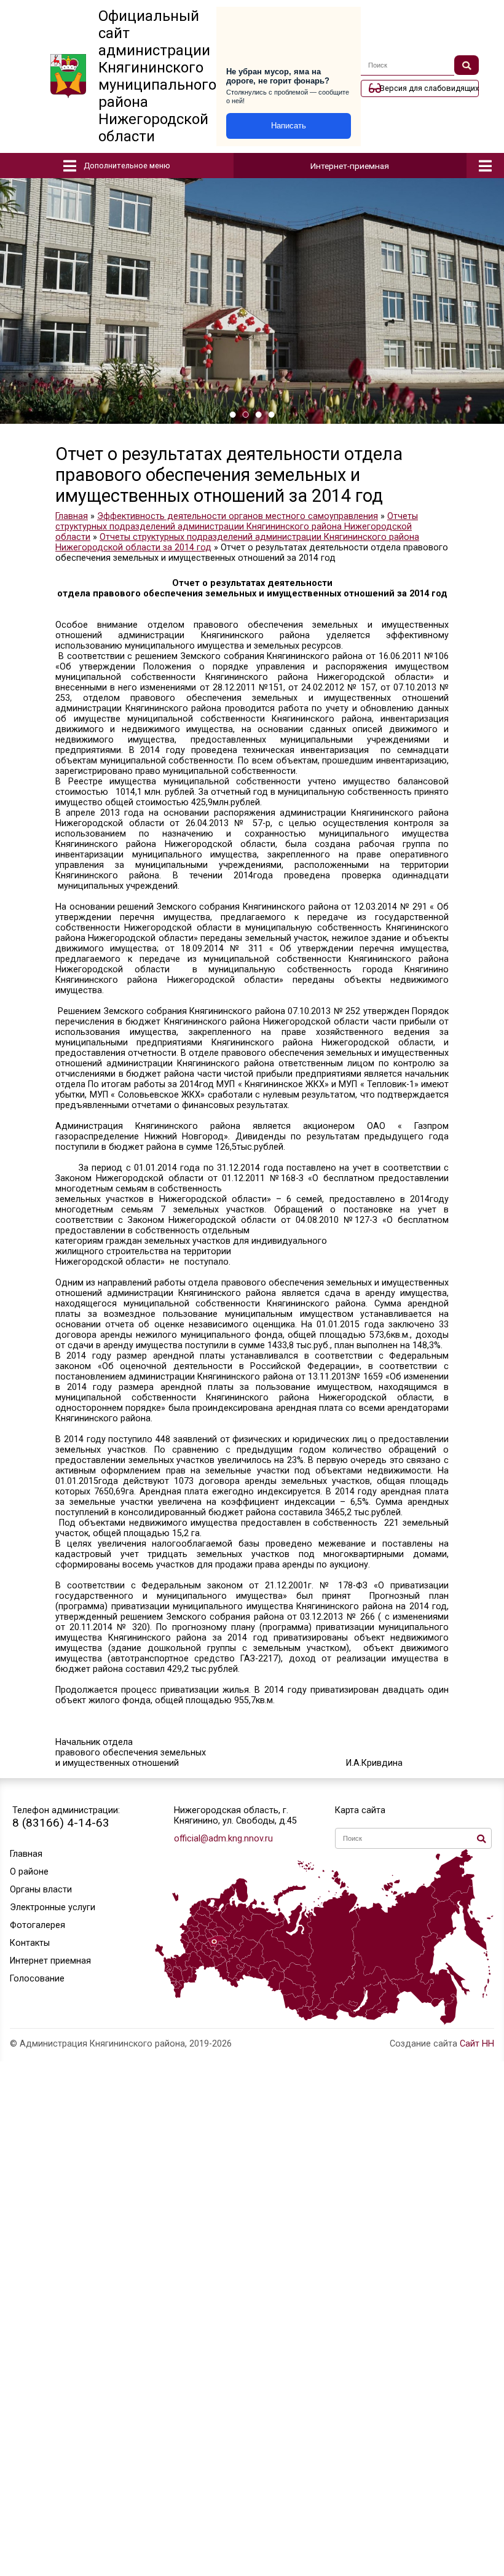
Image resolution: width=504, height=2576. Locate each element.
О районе (29, 1872)
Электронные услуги (53, 1907)
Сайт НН (477, 2044)
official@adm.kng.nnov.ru (223, 1839)
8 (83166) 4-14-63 (61, 1823)
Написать (289, 126)
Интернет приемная (50, 1961)
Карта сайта (360, 1810)
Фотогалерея (37, 1925)
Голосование (37, 1979)
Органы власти (41, 1890)
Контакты (30, 1943)
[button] (233, 415)
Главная (26, 1854)
